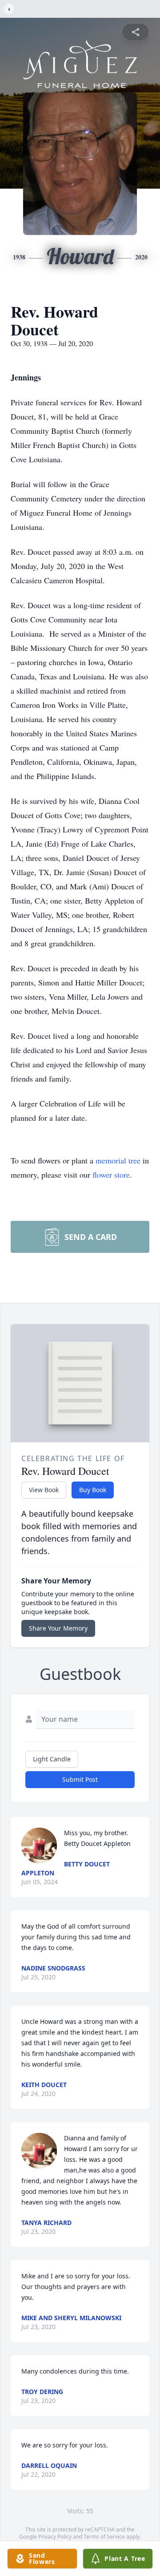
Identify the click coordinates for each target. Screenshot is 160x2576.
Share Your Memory (58, 1628)
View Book (44, 1490)
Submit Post (80, 1779)
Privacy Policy (55, 2537)
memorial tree (118, 1160)
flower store (111, 1175)
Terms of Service (104, 2537)
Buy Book (93, 1490)
